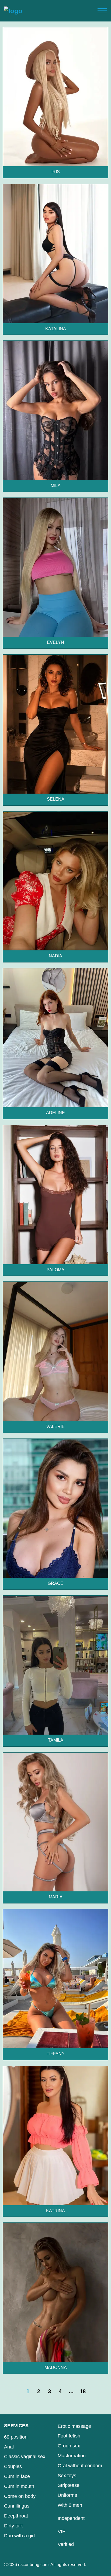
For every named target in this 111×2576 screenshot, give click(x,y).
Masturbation (72, 2456)
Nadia (55, 956)
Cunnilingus (17, 2506)
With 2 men (70, 2505)
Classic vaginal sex (25, 2457)
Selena (56, 799)
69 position (16, 2437)
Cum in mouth (19, 2486)
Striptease (69, 2485)
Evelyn (55, 642)
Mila (56, 486)
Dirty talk (13, 2526)
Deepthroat (16, 2516)
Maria (56, 1897)
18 (83, 2391)
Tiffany (56, 2054)
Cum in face (17, 2476)
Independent (71, 2518)
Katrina (55, 2211)
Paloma (55, 1270)
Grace (55, 1583)
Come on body (20, 2496)
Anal (9, 2447)
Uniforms (67, 2495)
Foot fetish (69, 2436)
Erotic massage (74, 2426)
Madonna (56, 2368)
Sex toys (67, 2476)
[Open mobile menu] (102, 11)
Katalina (56, 329)
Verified (66, 2544)
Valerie (55, 1427)
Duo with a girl (19, 2536)
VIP (62, 2531)
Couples (13, 2466)
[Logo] (13, 11)
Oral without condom (80, 2466)
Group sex (69, 2446)
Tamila (56, 1740)
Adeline (55, 1113)
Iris (56, 172)
